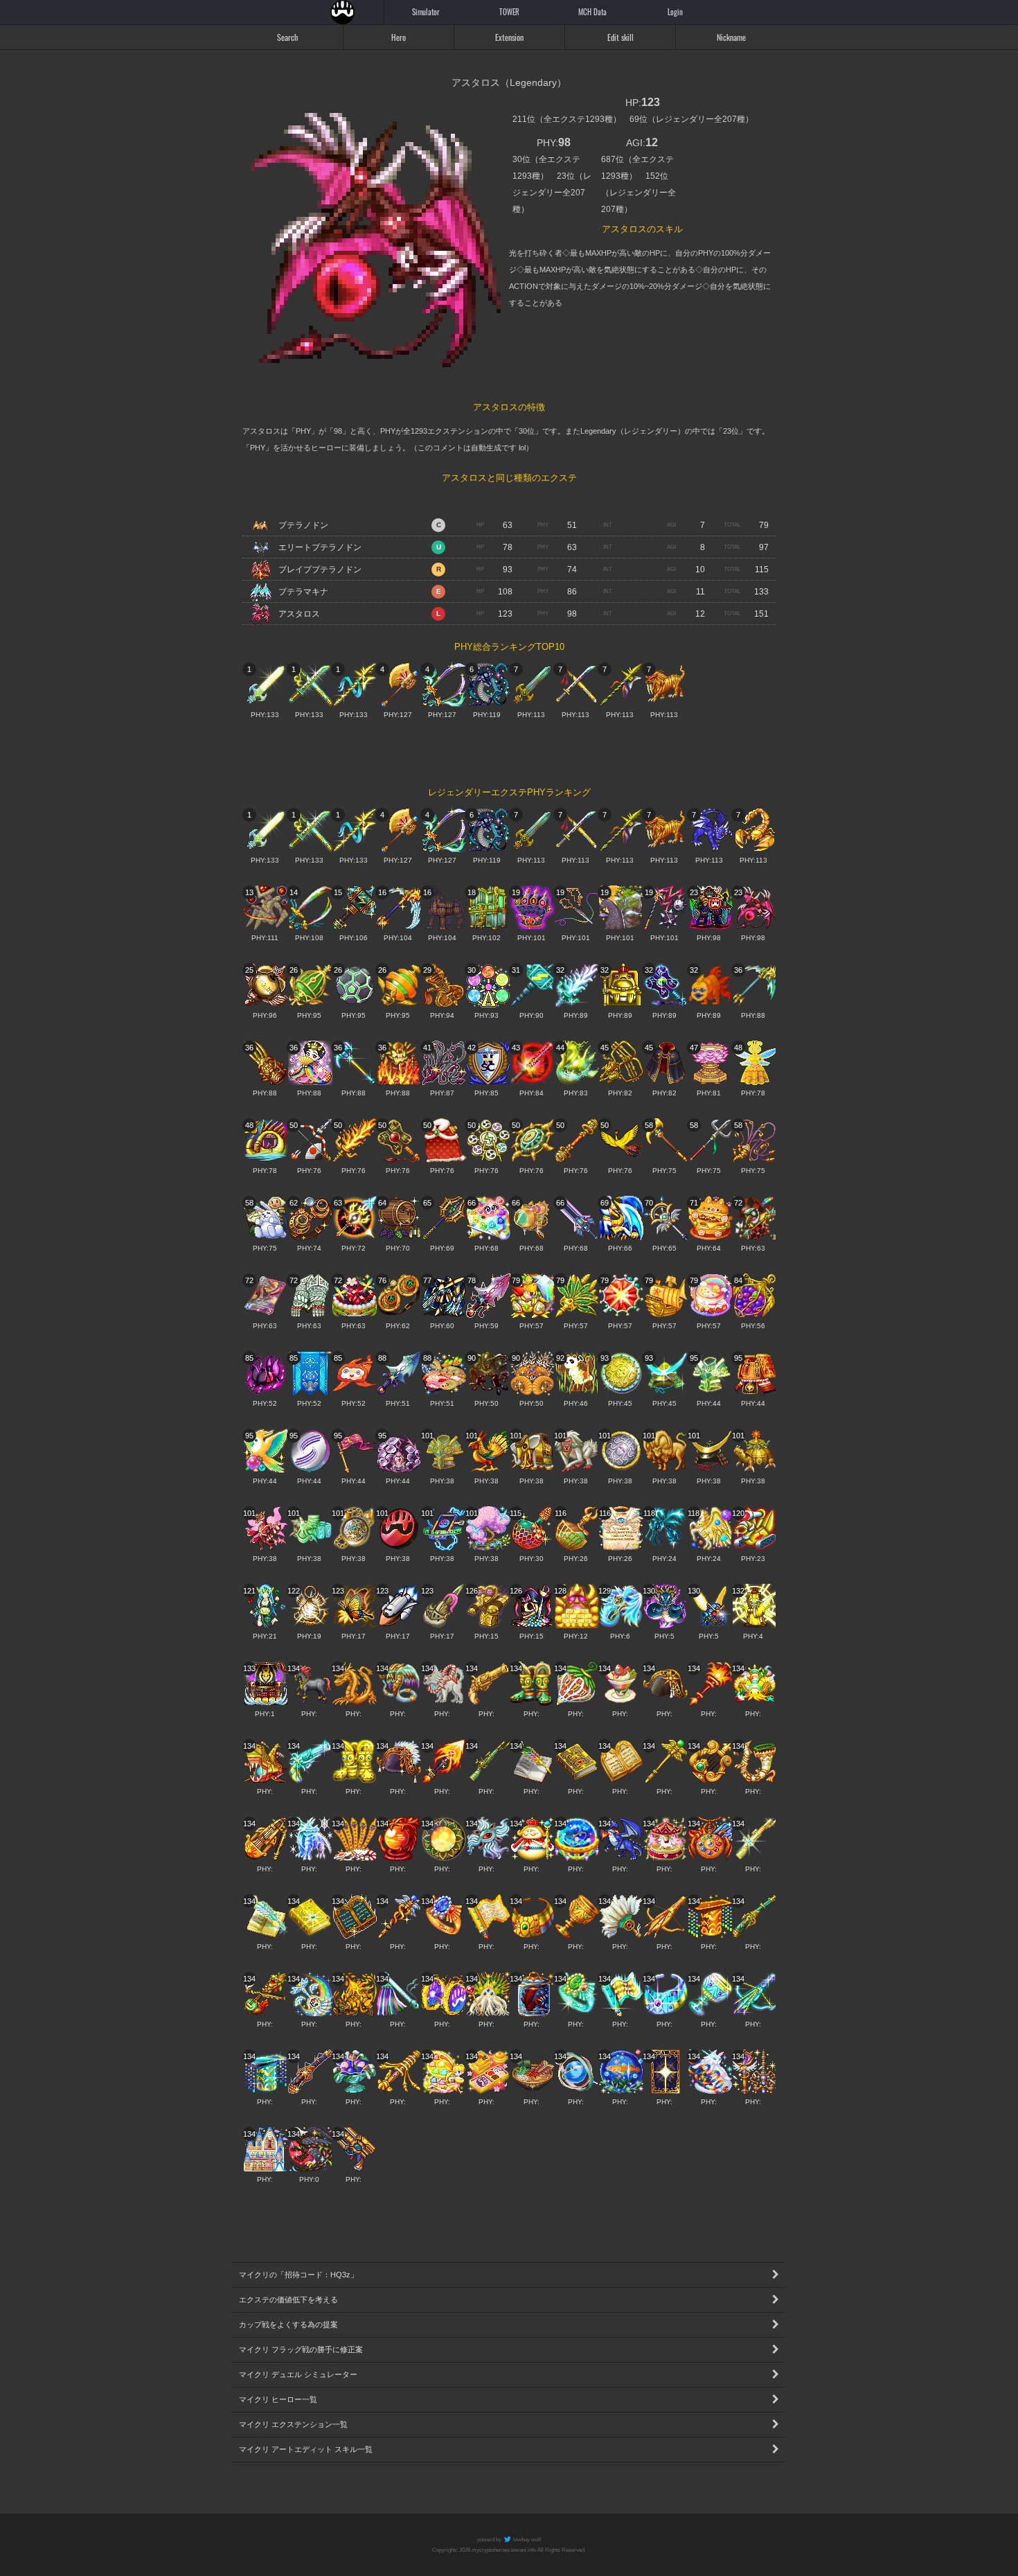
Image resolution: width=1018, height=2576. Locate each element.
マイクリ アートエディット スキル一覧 (306, 2449)
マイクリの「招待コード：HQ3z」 (298, 2275)
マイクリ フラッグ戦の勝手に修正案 (301, 2349)
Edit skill (620, 37)
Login (675, 12)
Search (287, 37)
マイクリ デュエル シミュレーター (298, 2374)
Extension (509, 37)
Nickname (731, 37)
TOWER (509, 12)
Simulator (426, 12)
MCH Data (592, 12)
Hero (399, 37)
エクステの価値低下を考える (288, 2300)
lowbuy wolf (527, 2540)
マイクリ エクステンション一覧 (293, 2424)
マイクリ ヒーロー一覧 (278, 2399)
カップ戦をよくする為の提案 (288, 2324)
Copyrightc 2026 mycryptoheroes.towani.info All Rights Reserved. (509, 2550)
